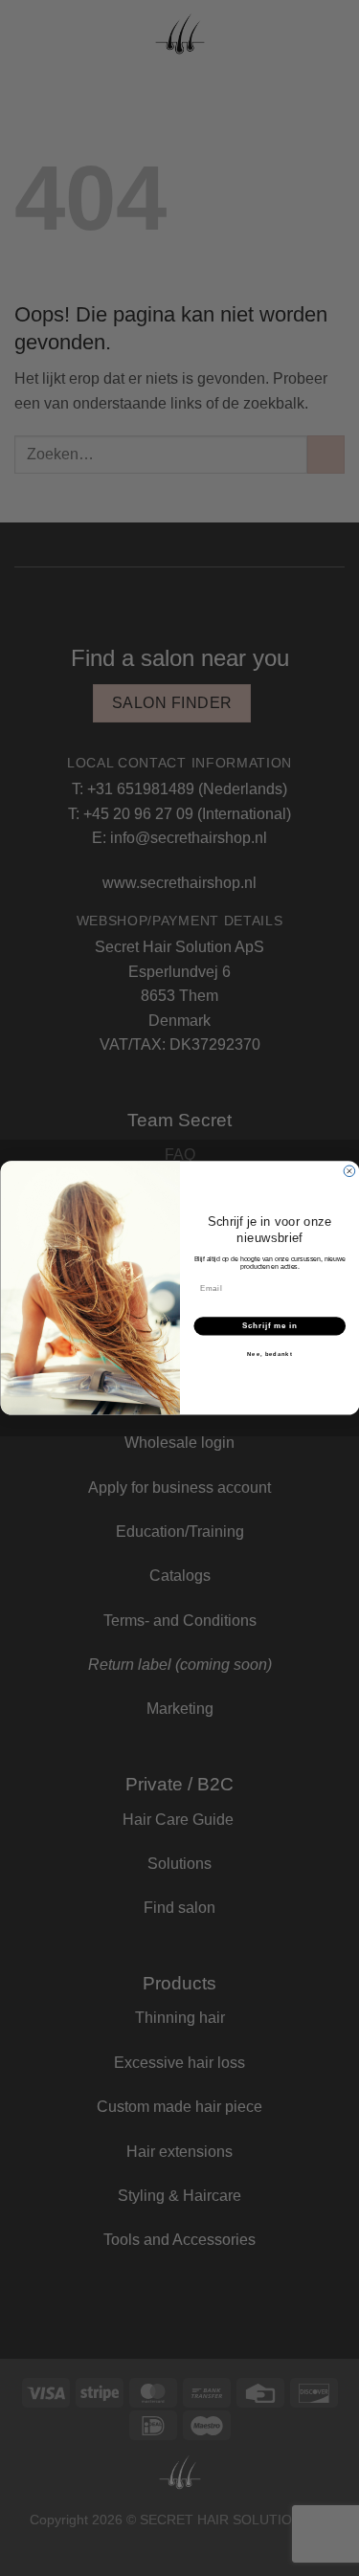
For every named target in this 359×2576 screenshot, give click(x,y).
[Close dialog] (349, 1171)
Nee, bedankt (269, 1354)
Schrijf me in (269, 1325)
